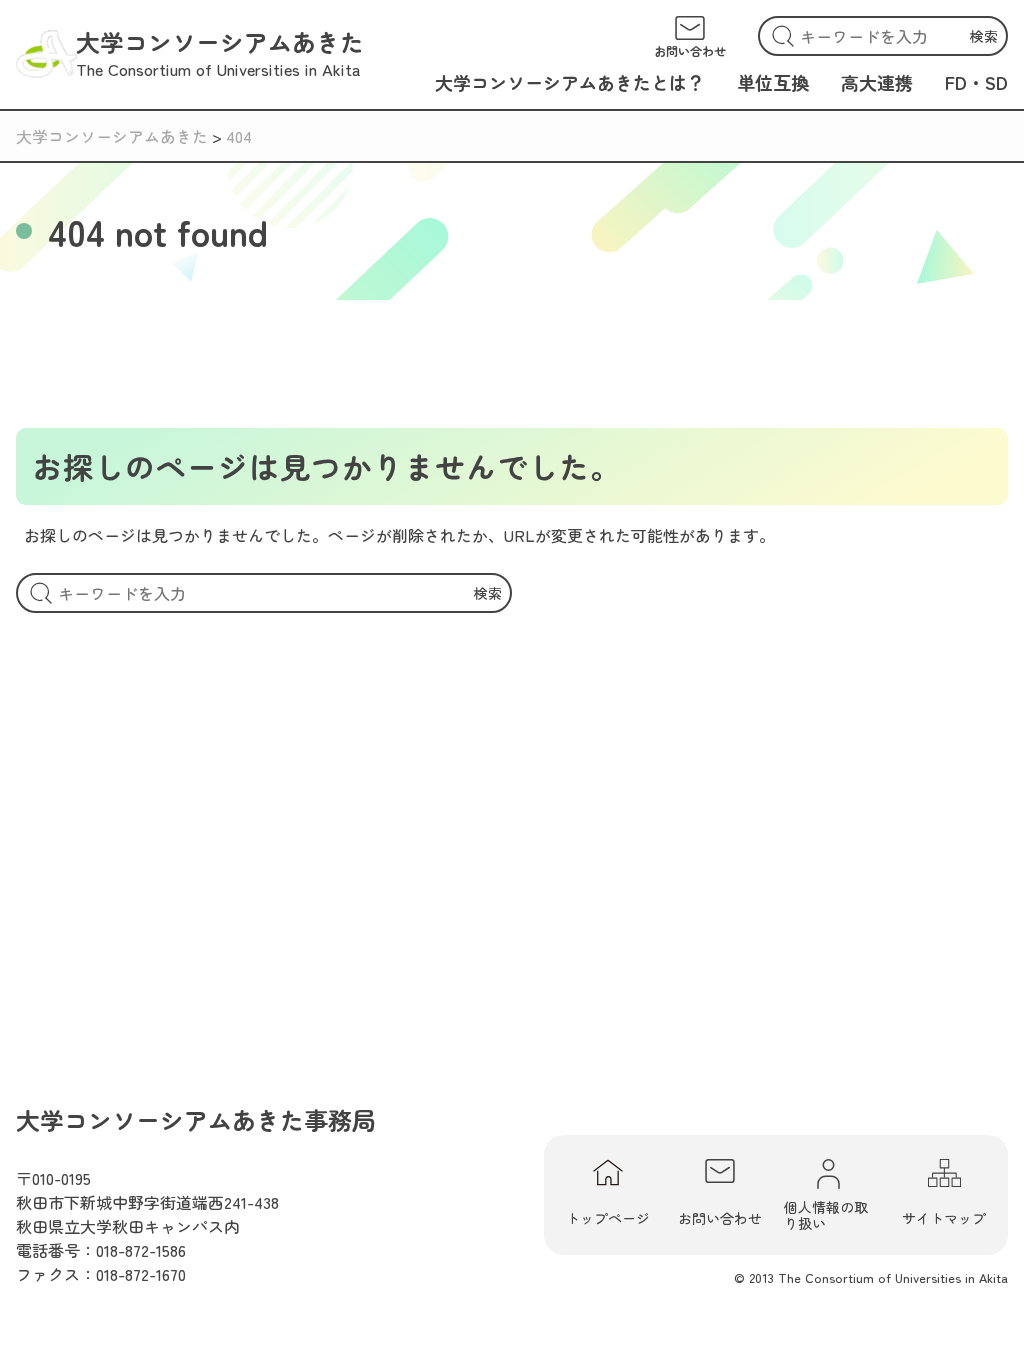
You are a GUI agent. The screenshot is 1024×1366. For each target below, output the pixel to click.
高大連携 (877, 82)
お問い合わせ (720, 1218)
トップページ (608, 1218)
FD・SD (976, 82)
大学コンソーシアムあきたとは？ (570, 82)
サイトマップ (944, 1218)
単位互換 (773, 82)
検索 (984, 36)
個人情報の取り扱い (826, 1214)
